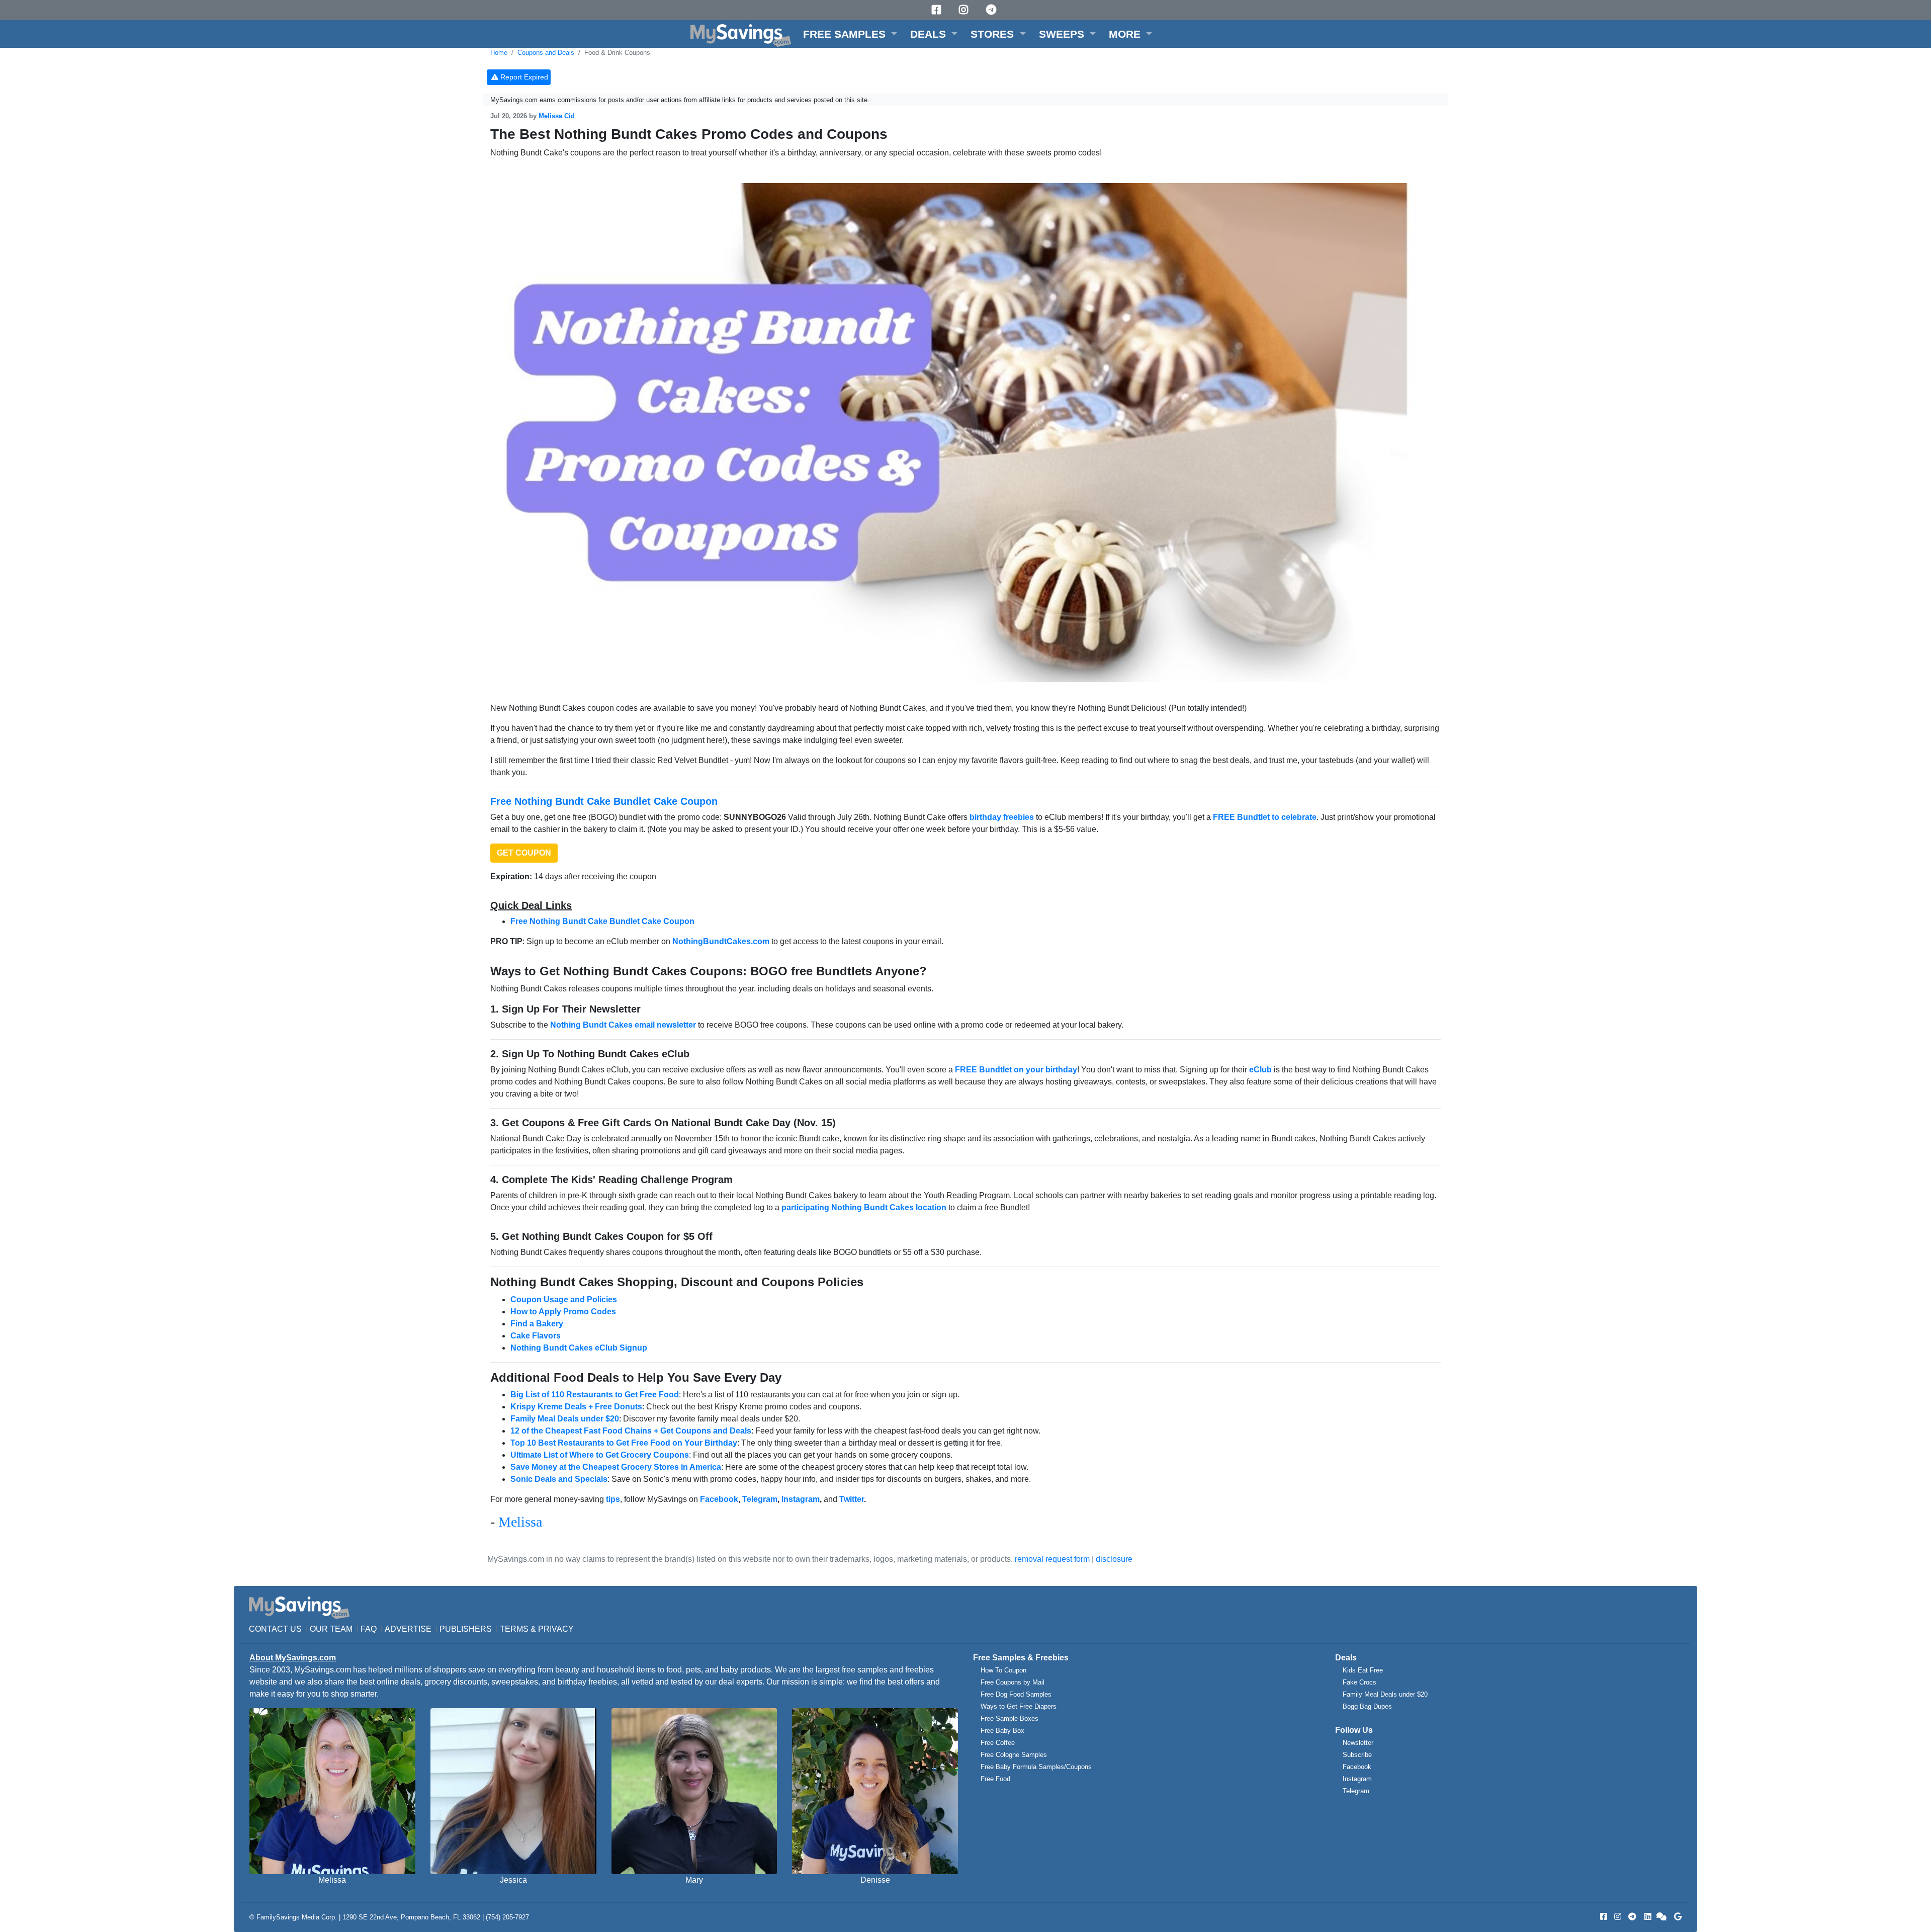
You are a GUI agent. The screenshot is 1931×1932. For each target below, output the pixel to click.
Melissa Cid (557, 116)
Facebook (1357, 1767)
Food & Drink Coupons (617, 53)
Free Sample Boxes (1010, 1718)
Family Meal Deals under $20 (1385, 1694)
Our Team (331, 1629)
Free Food (995, 1779)
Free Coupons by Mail (1013, 1682)
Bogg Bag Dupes (1367, 1706)
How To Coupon (1003, 1670)
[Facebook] (938, 10)
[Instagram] (965, 10)
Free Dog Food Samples (1016, 1694)
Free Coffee (998, 1743)
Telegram (1356, 1791)
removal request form (1052, 1559)
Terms (514, 1629)
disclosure (1114, 1559)
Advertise (408, 1629)
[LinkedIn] (1647, 1917)
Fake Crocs (1359, 1682)
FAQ (369, 1629)
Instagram (1357, 1779)
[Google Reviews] (1676, 1917)
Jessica (513, 1880)
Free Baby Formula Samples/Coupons (1036, 1767)
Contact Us (275, 1629)
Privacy (556, 1629)
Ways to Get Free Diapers (1019, 1706)
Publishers (466, 1629)
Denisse (875, 1880)
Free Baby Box (1002, 1731)
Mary (694, 1880)
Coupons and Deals (546, 53)
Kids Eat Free (1363, 1670)
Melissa (520, 1522)
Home (499, 53)
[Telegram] (993, 10)
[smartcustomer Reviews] (1662, 1917)
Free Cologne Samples (1014, 1755)
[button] (850, 34)
